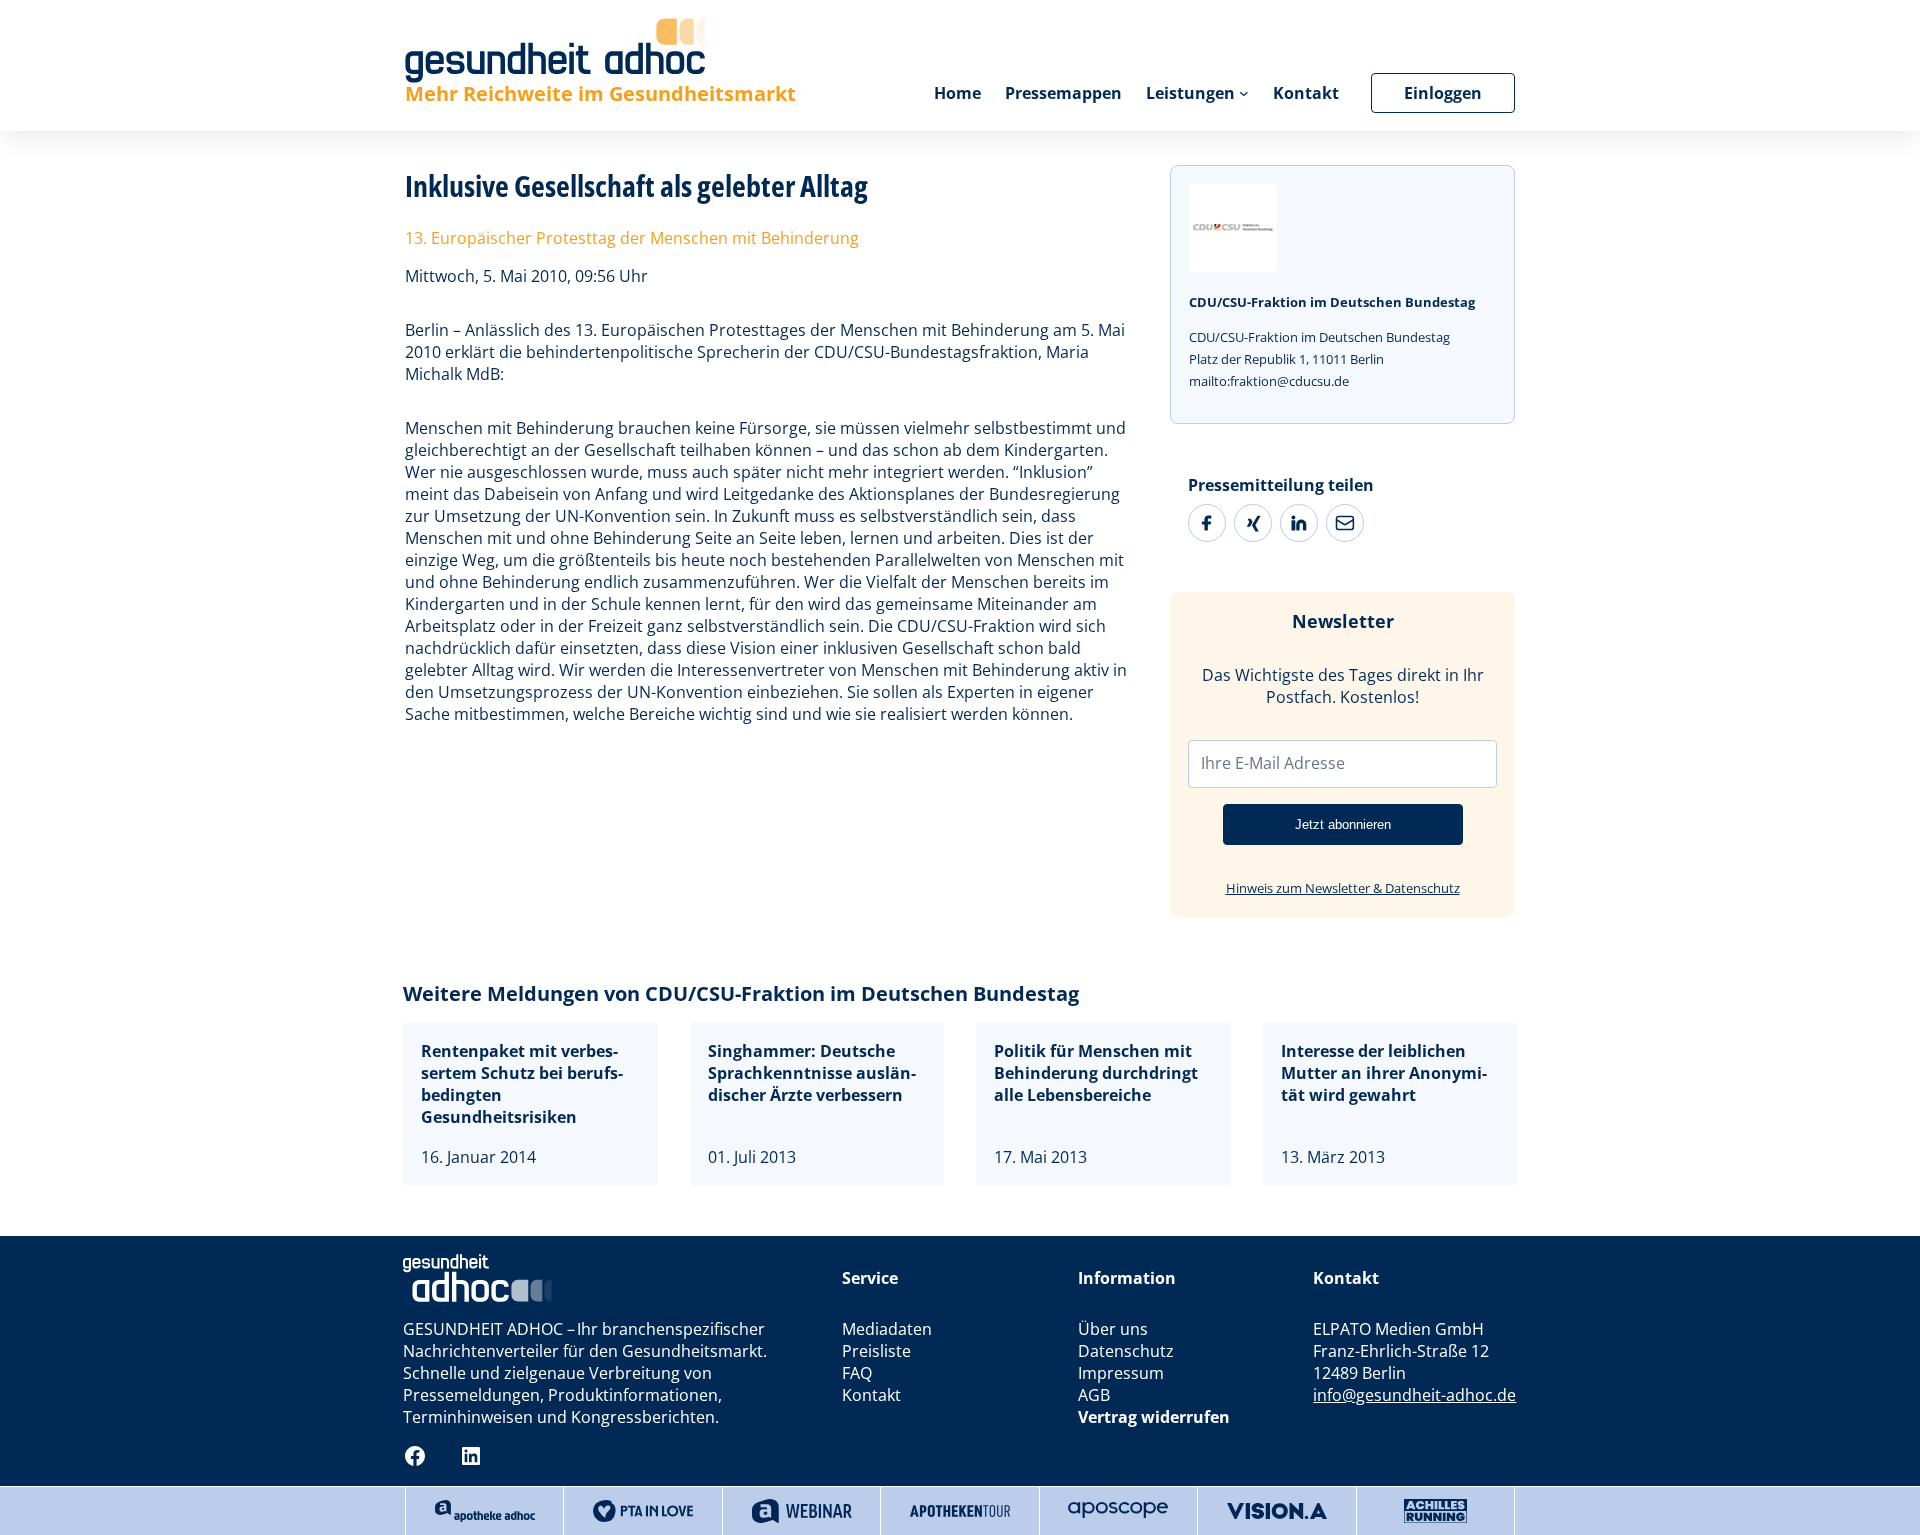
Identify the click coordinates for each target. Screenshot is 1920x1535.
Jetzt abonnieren (1343, 824)
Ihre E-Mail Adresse (1273, 763)
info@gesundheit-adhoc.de (1414, 1395)
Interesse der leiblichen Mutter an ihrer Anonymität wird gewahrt (1384, 1073)
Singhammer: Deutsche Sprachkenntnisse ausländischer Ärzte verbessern (812, 1073)
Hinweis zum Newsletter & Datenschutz (1343, 888)
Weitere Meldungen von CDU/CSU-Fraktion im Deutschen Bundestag (741, 993)
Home (957, 93)
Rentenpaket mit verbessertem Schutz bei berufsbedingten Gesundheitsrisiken (522, 1084)
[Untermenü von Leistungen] (1244, 93)
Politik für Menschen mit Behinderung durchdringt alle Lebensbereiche (1096, 1073)
